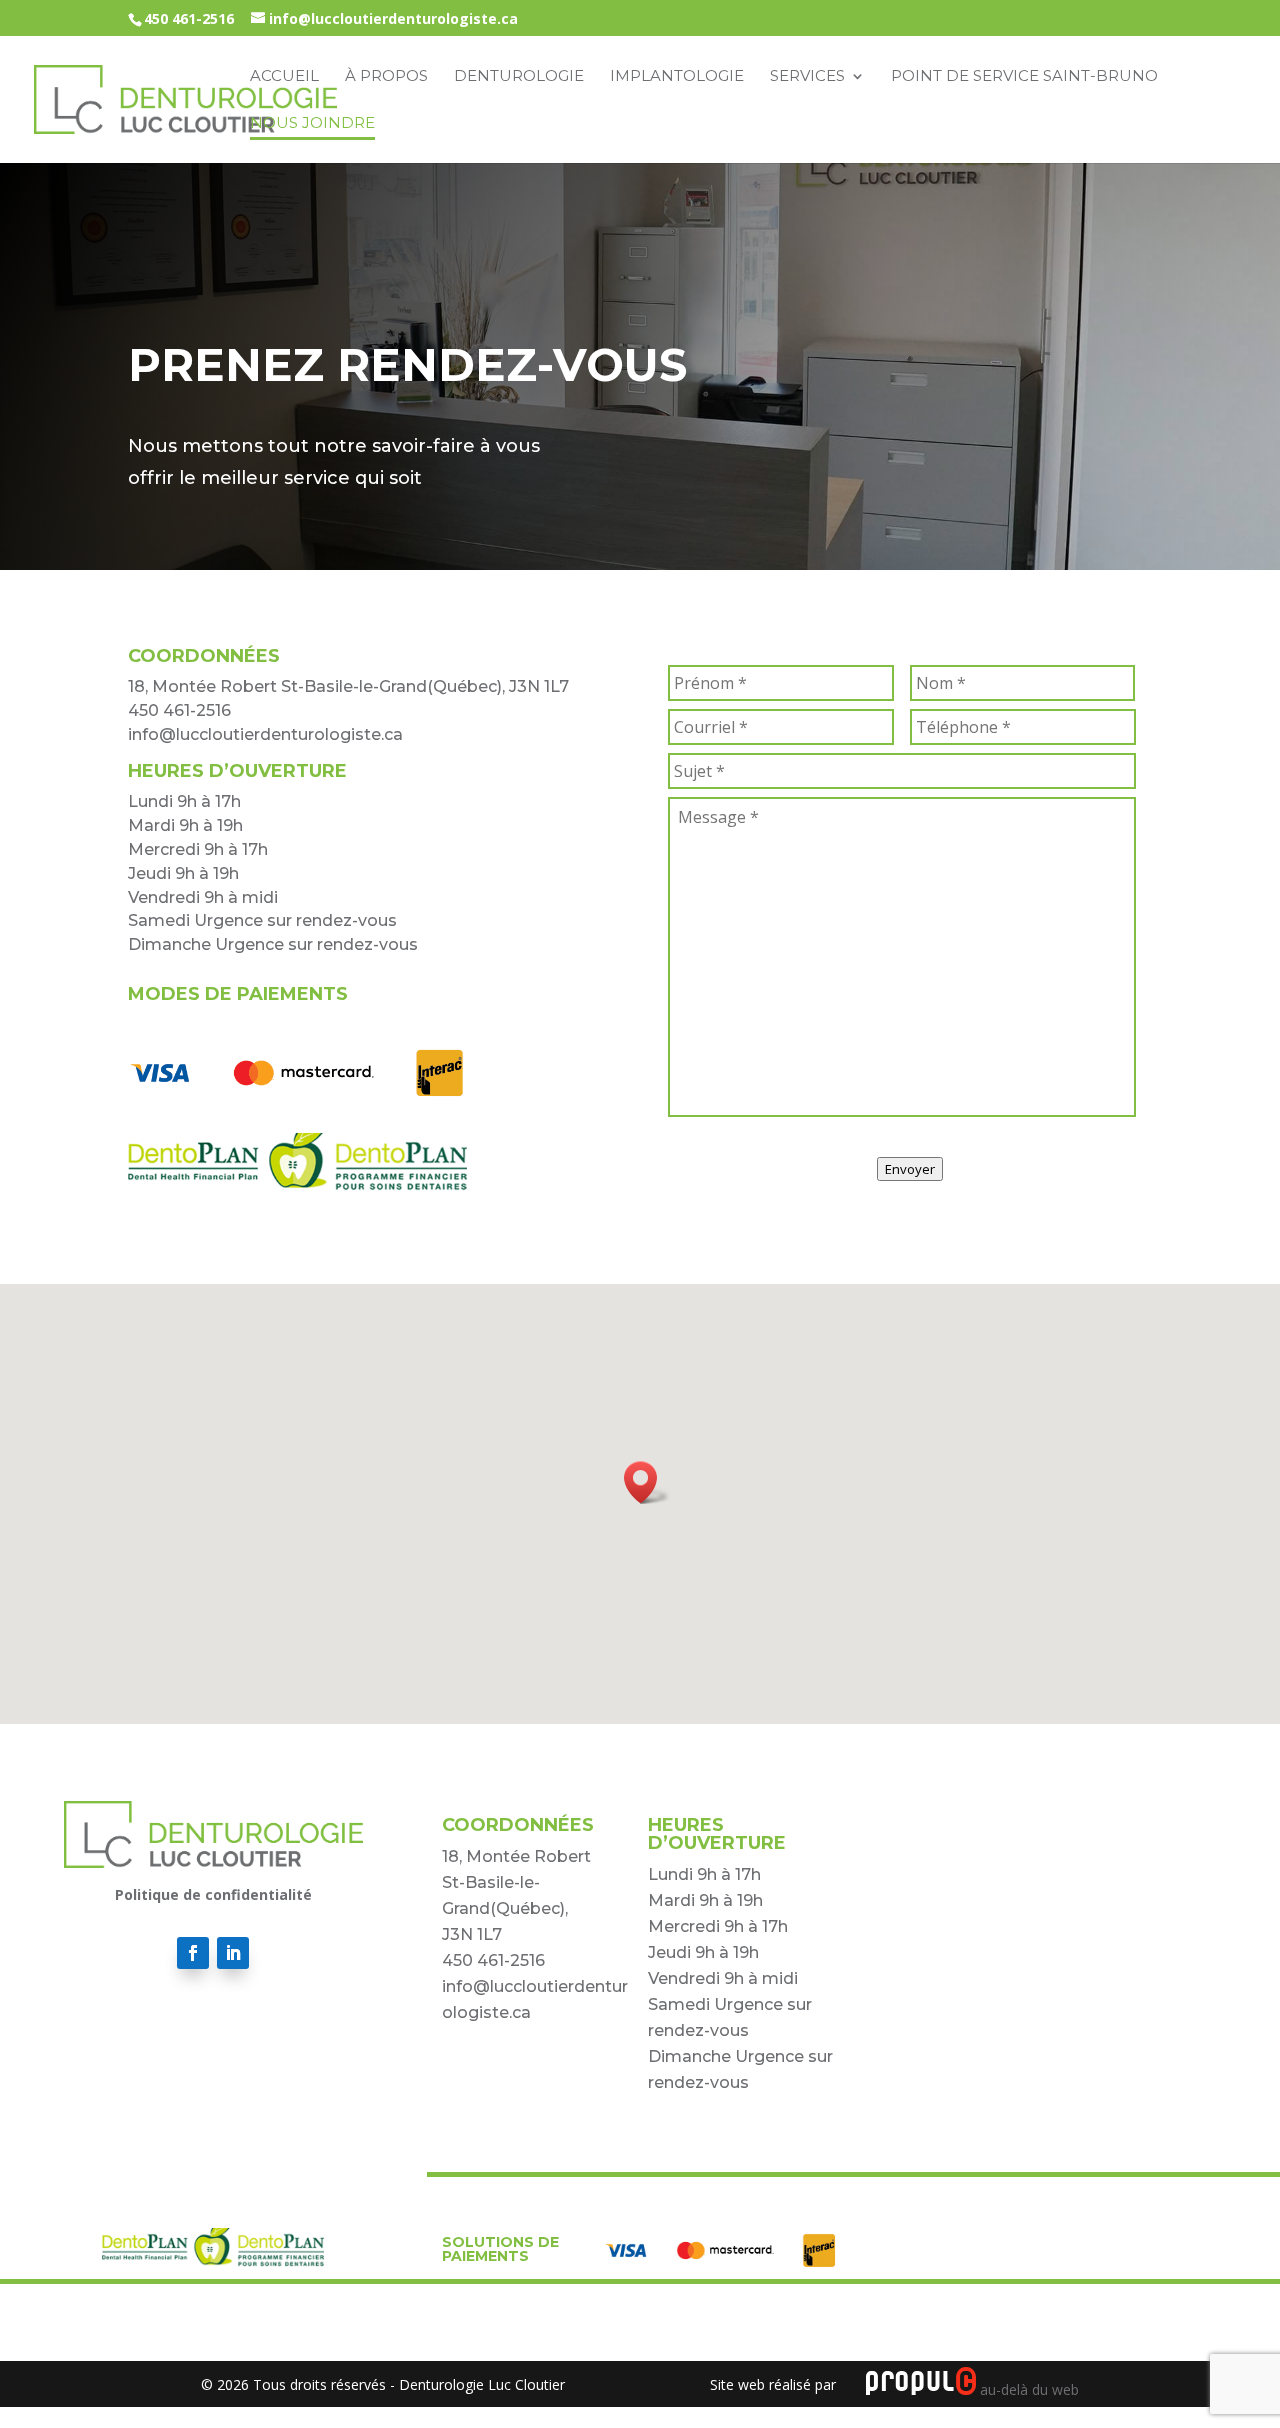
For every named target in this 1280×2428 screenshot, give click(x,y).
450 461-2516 (189, 18)
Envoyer (910, 1169)
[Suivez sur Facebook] (193, 1953)
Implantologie (677, 77)
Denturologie (519, 77)
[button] (647, 1482)
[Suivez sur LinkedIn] (233, 1953)
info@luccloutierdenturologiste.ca (265, 734)
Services (807, 77)
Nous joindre (312, 124)
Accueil (284, 77)
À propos (386, 77)
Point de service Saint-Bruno (1024, 77)
